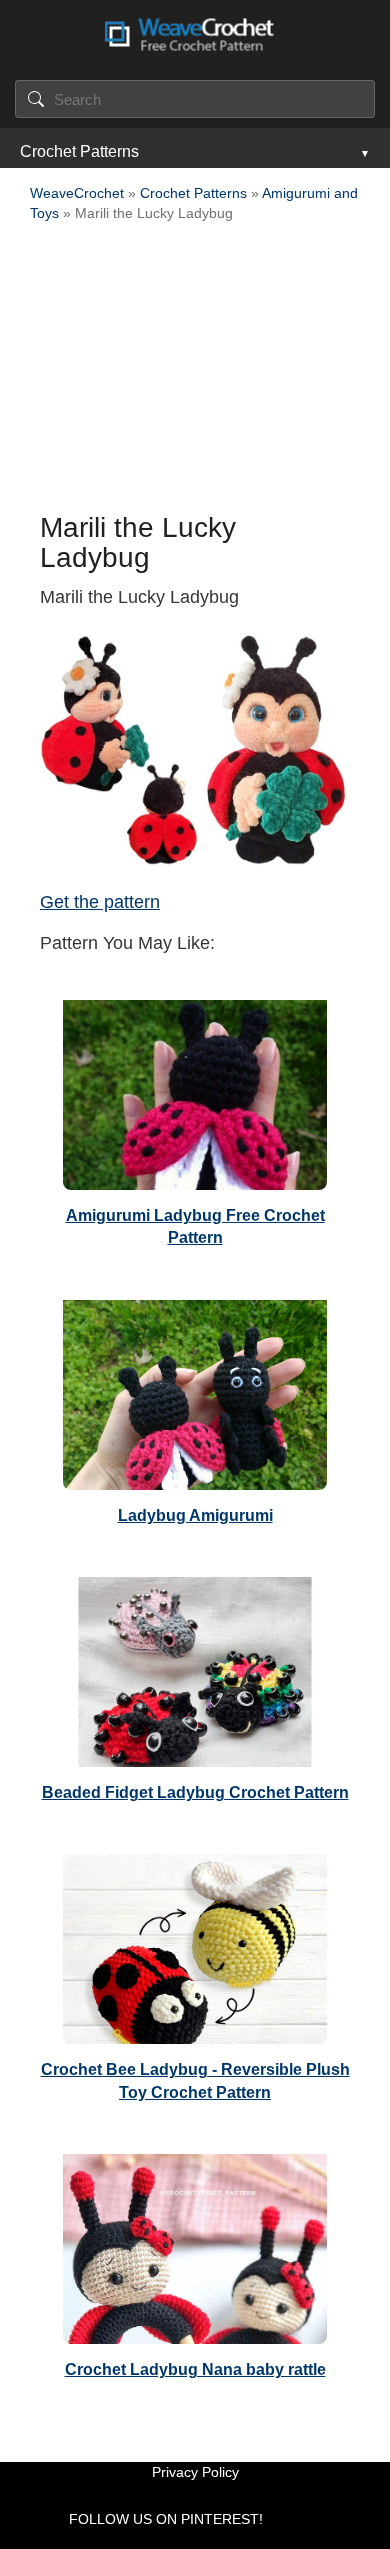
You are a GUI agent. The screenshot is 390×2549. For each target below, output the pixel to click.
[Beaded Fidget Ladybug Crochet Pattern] (195, 1667)
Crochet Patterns (79, 151)
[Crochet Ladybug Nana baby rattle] (195, 2244)
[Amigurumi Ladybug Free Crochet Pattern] (195, 1090)
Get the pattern (100, 902)
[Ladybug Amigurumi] (195, 1390)
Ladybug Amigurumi (195, 1515)
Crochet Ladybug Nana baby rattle (195, 2369)
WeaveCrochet (77, 193)
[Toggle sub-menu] (363, 152)
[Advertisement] (195, 373)
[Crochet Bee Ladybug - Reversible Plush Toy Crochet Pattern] (195, 1944)
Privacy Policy (195, 2472)
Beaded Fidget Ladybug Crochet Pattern (195, 1792)
